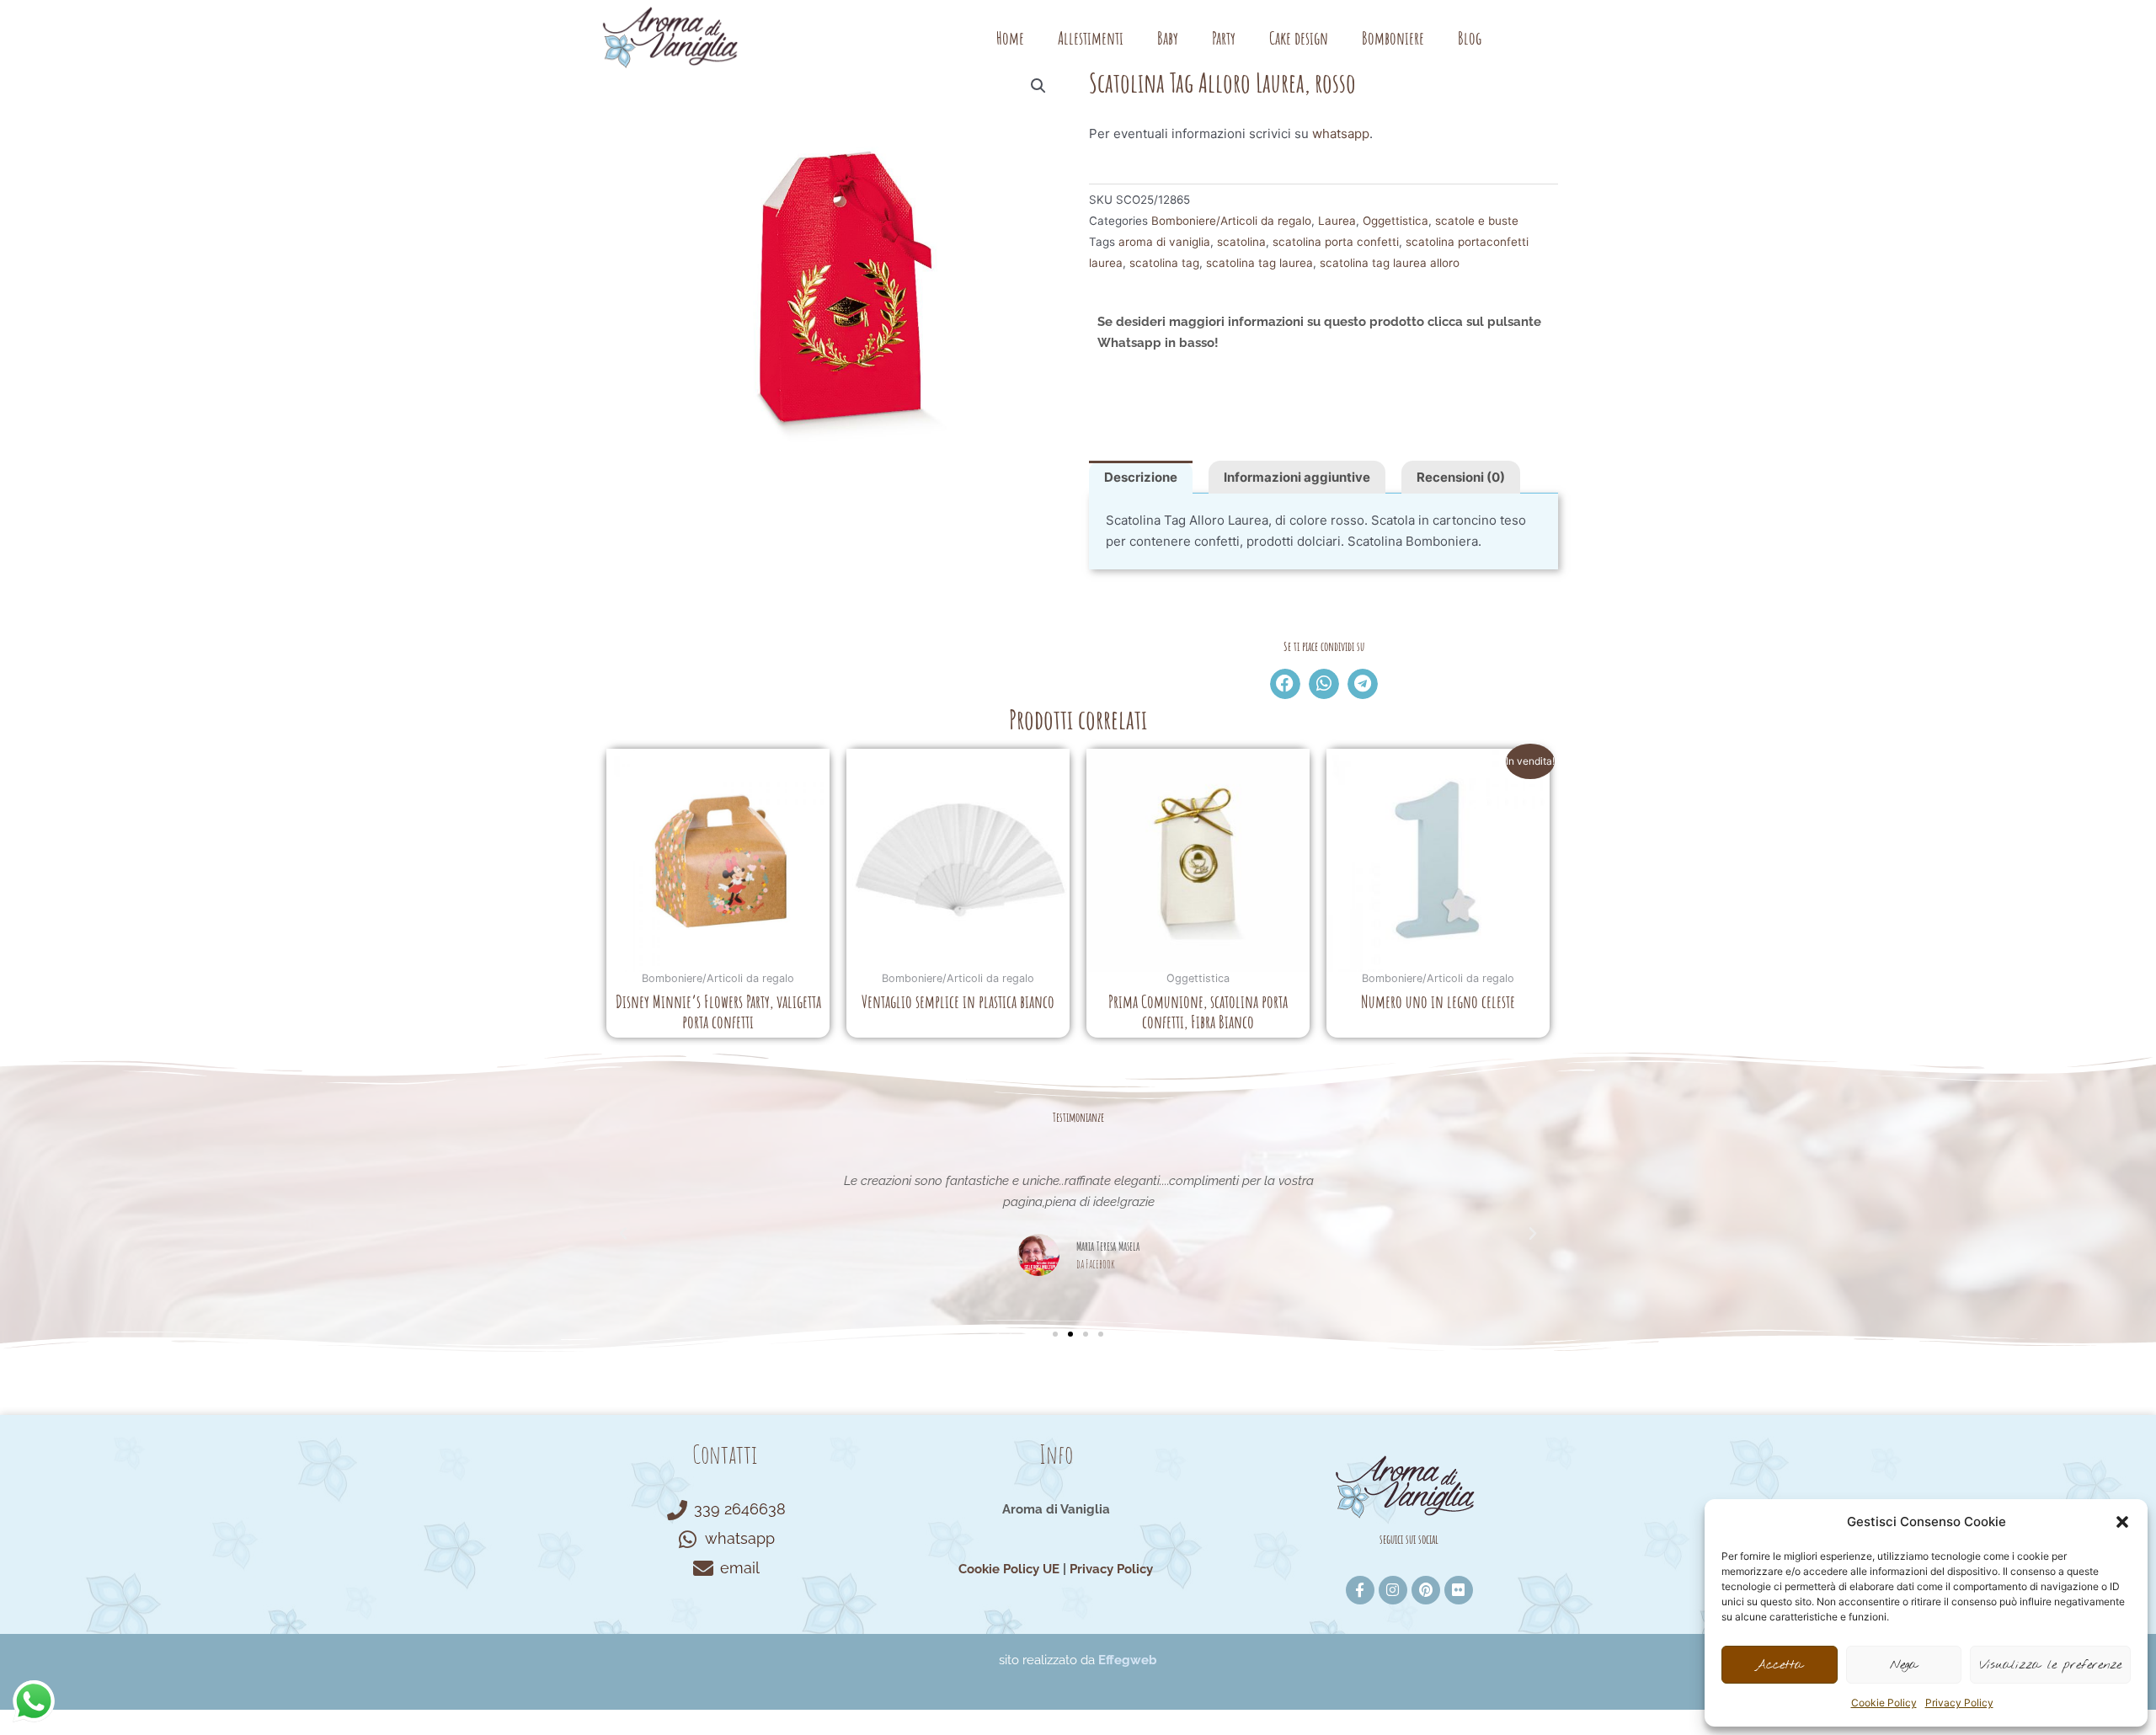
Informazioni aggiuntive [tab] (1297, 477)
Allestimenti (1091, 38)
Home (1010, 38)
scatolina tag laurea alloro (1390, 263)
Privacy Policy (1959, 1703)
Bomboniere (1393, 38)
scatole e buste (1477, 221)
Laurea (1337, 221)
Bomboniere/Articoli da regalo (1231, 221)
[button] (2122, 1522)
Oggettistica (1396, 221)
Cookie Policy (1884, 1703)
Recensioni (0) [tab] (1461, 477)
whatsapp (1341, 133)
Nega (1904, 1665)
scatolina (1241, 242)
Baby (1168, 38)
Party (1224, 38)
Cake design (1299, 38)
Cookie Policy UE (1009, 1569)
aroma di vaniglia (1164, 242)
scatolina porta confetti (1336, 242)
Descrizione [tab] (1141, 477)
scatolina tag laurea (1259, 263)
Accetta (1779, 1665)
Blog (1470, 38)
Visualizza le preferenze (2050, 1665)
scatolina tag (1164, 263)
